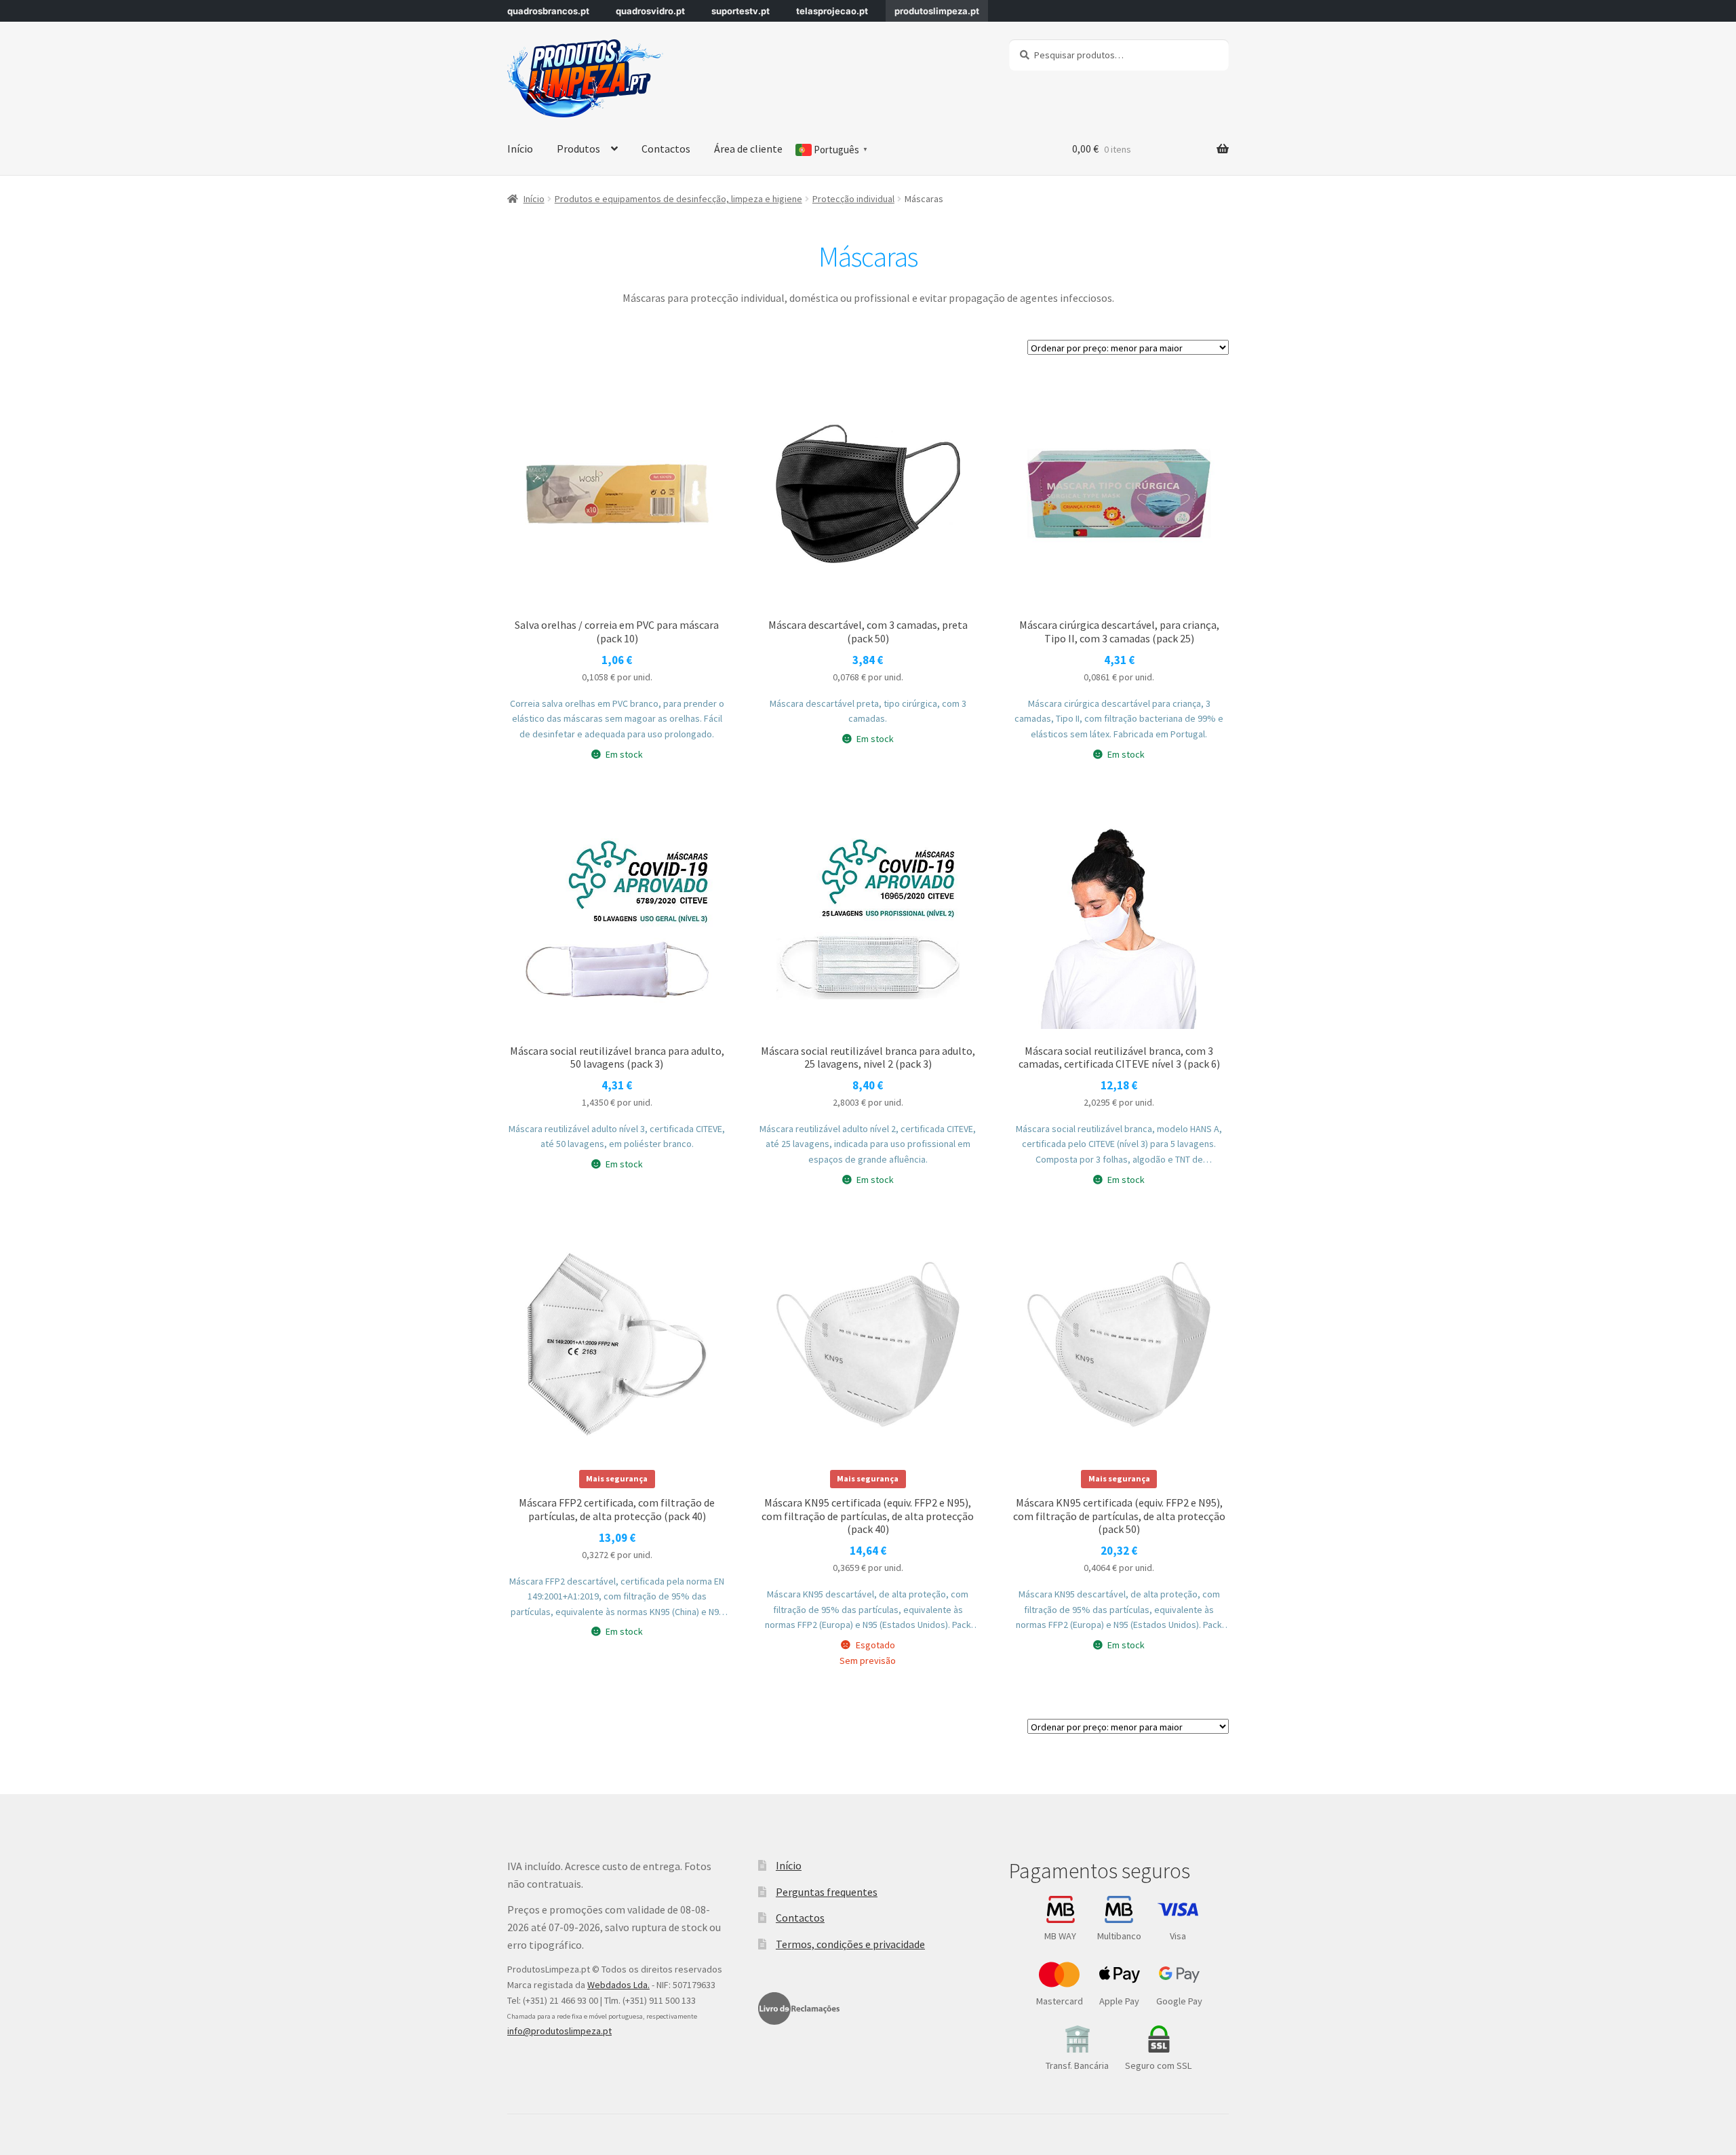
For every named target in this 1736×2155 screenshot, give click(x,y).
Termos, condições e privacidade (850, 1944)
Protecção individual (853, 199)
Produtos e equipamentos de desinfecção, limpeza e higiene (678, 199)
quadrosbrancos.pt (548, 11)
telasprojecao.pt (832, 11)
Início (520, 149)
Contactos (666, 149)
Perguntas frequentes (827, 1892)
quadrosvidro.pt (650, 11)
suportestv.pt (741, 11)
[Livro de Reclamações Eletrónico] (799, 2008)
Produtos (578, 149)
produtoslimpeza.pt (937, 11)
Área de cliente (748, 149)
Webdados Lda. (618, 1985)
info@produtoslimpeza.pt (559, 2031)
